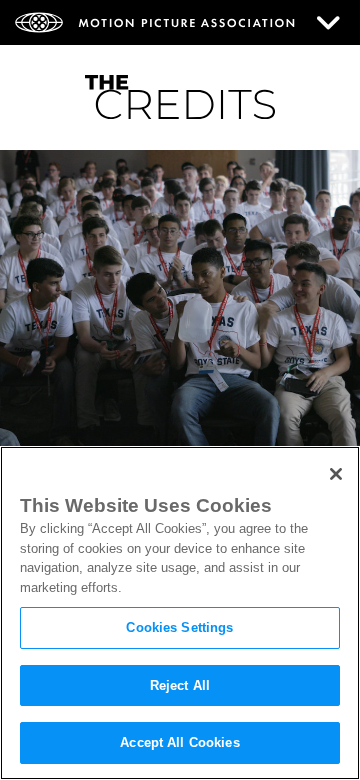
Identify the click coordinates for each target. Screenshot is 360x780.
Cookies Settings (179, 627)
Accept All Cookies (179, 742)
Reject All (180, 685)
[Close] (336, 474)
